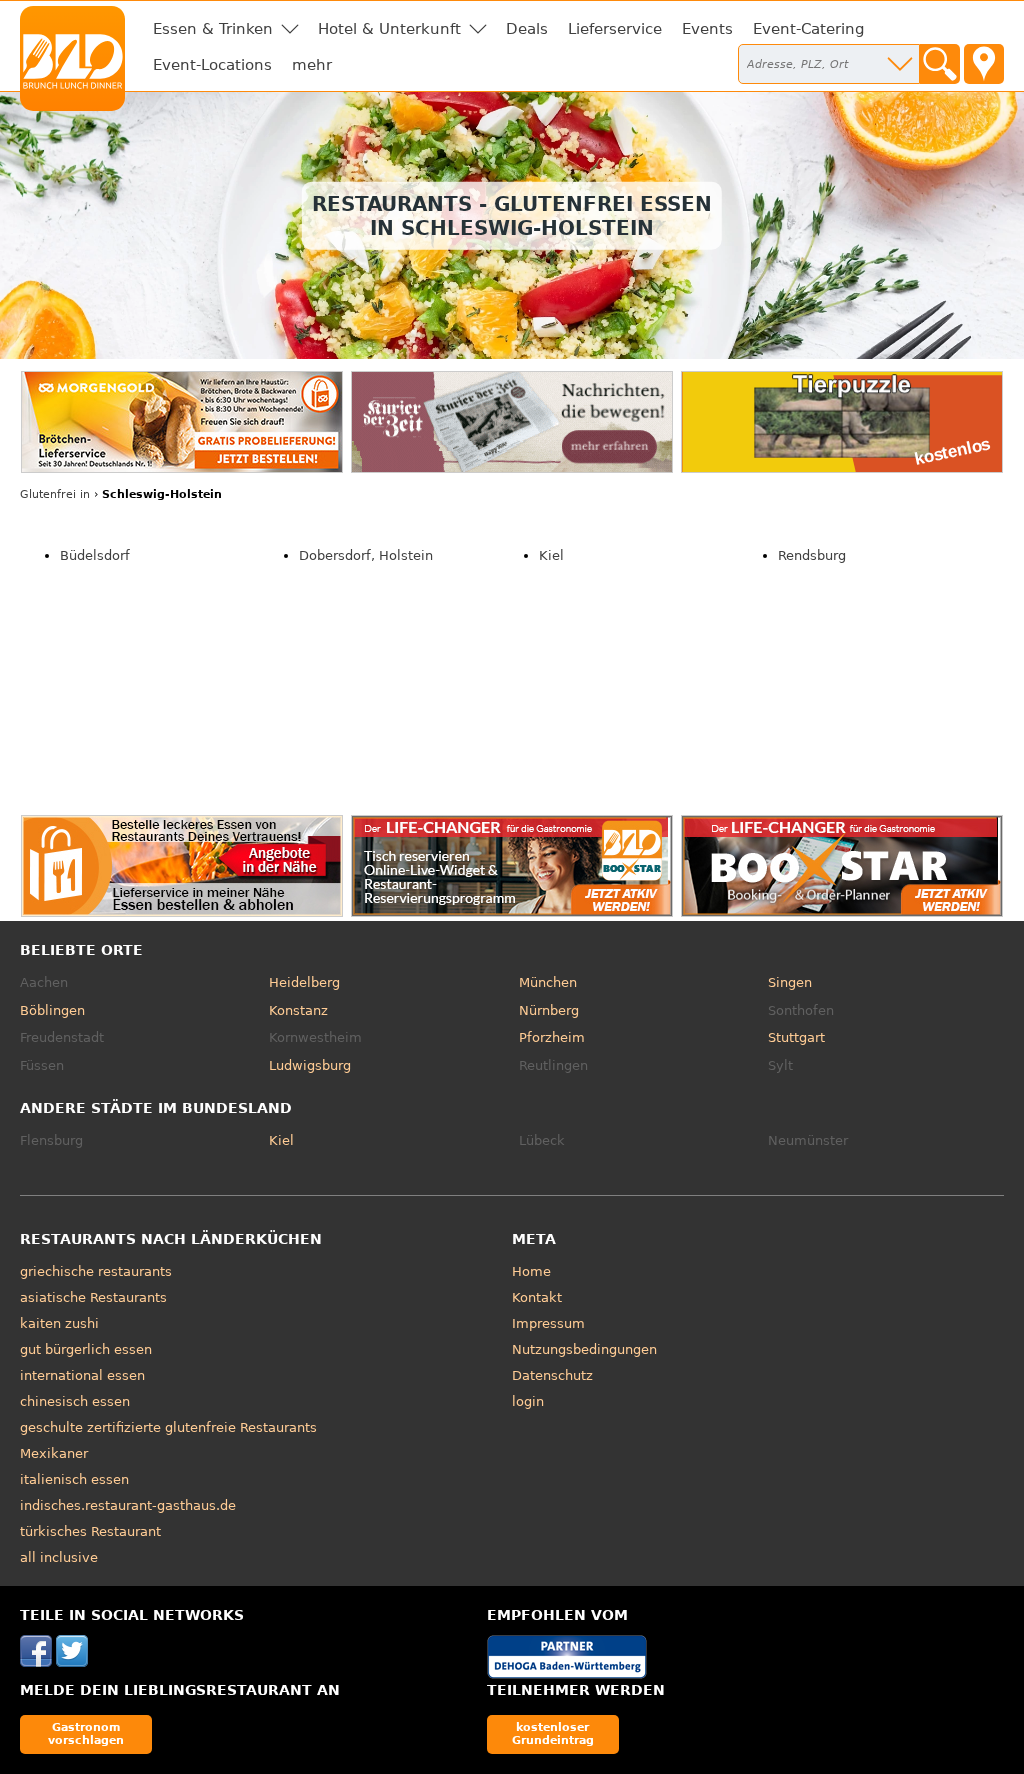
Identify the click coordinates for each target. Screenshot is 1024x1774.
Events (707, 29)
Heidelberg (304, 982)
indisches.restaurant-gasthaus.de (128, 1505)
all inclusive (59, 1557)
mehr (312, 65)
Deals (527, 29)
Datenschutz (552, 1375)
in (55, 494)
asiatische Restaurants (93, 1297)
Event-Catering (809, 29)
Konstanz (298, 1010)
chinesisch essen (75, 1401)
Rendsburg (812, 555)
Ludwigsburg (310, 1065)
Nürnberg (549, 1010)
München (548, 982)
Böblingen (52, 1010)
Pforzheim (552, 1037)
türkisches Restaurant (90, 1531)
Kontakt (537, 1297)
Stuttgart (796, 1037)
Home (531, 1271)
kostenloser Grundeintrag (553, 1733)
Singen (790, 982)
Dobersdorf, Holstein (366, 555)
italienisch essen (74, 1479)
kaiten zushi (59, 1323)
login (528, 1401)
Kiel (551, 555)
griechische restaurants (96, 1271)
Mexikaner (54, 1453)
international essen (82, 1375)
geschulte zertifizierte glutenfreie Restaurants (168, 1427)
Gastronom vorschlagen (86, 1733)
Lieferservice (615, 29)
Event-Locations (212, 65)
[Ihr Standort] (984, 64)
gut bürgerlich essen (86, 1349)
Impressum (548, 1323)
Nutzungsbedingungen (584, 1349)
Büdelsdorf (95, 555)
